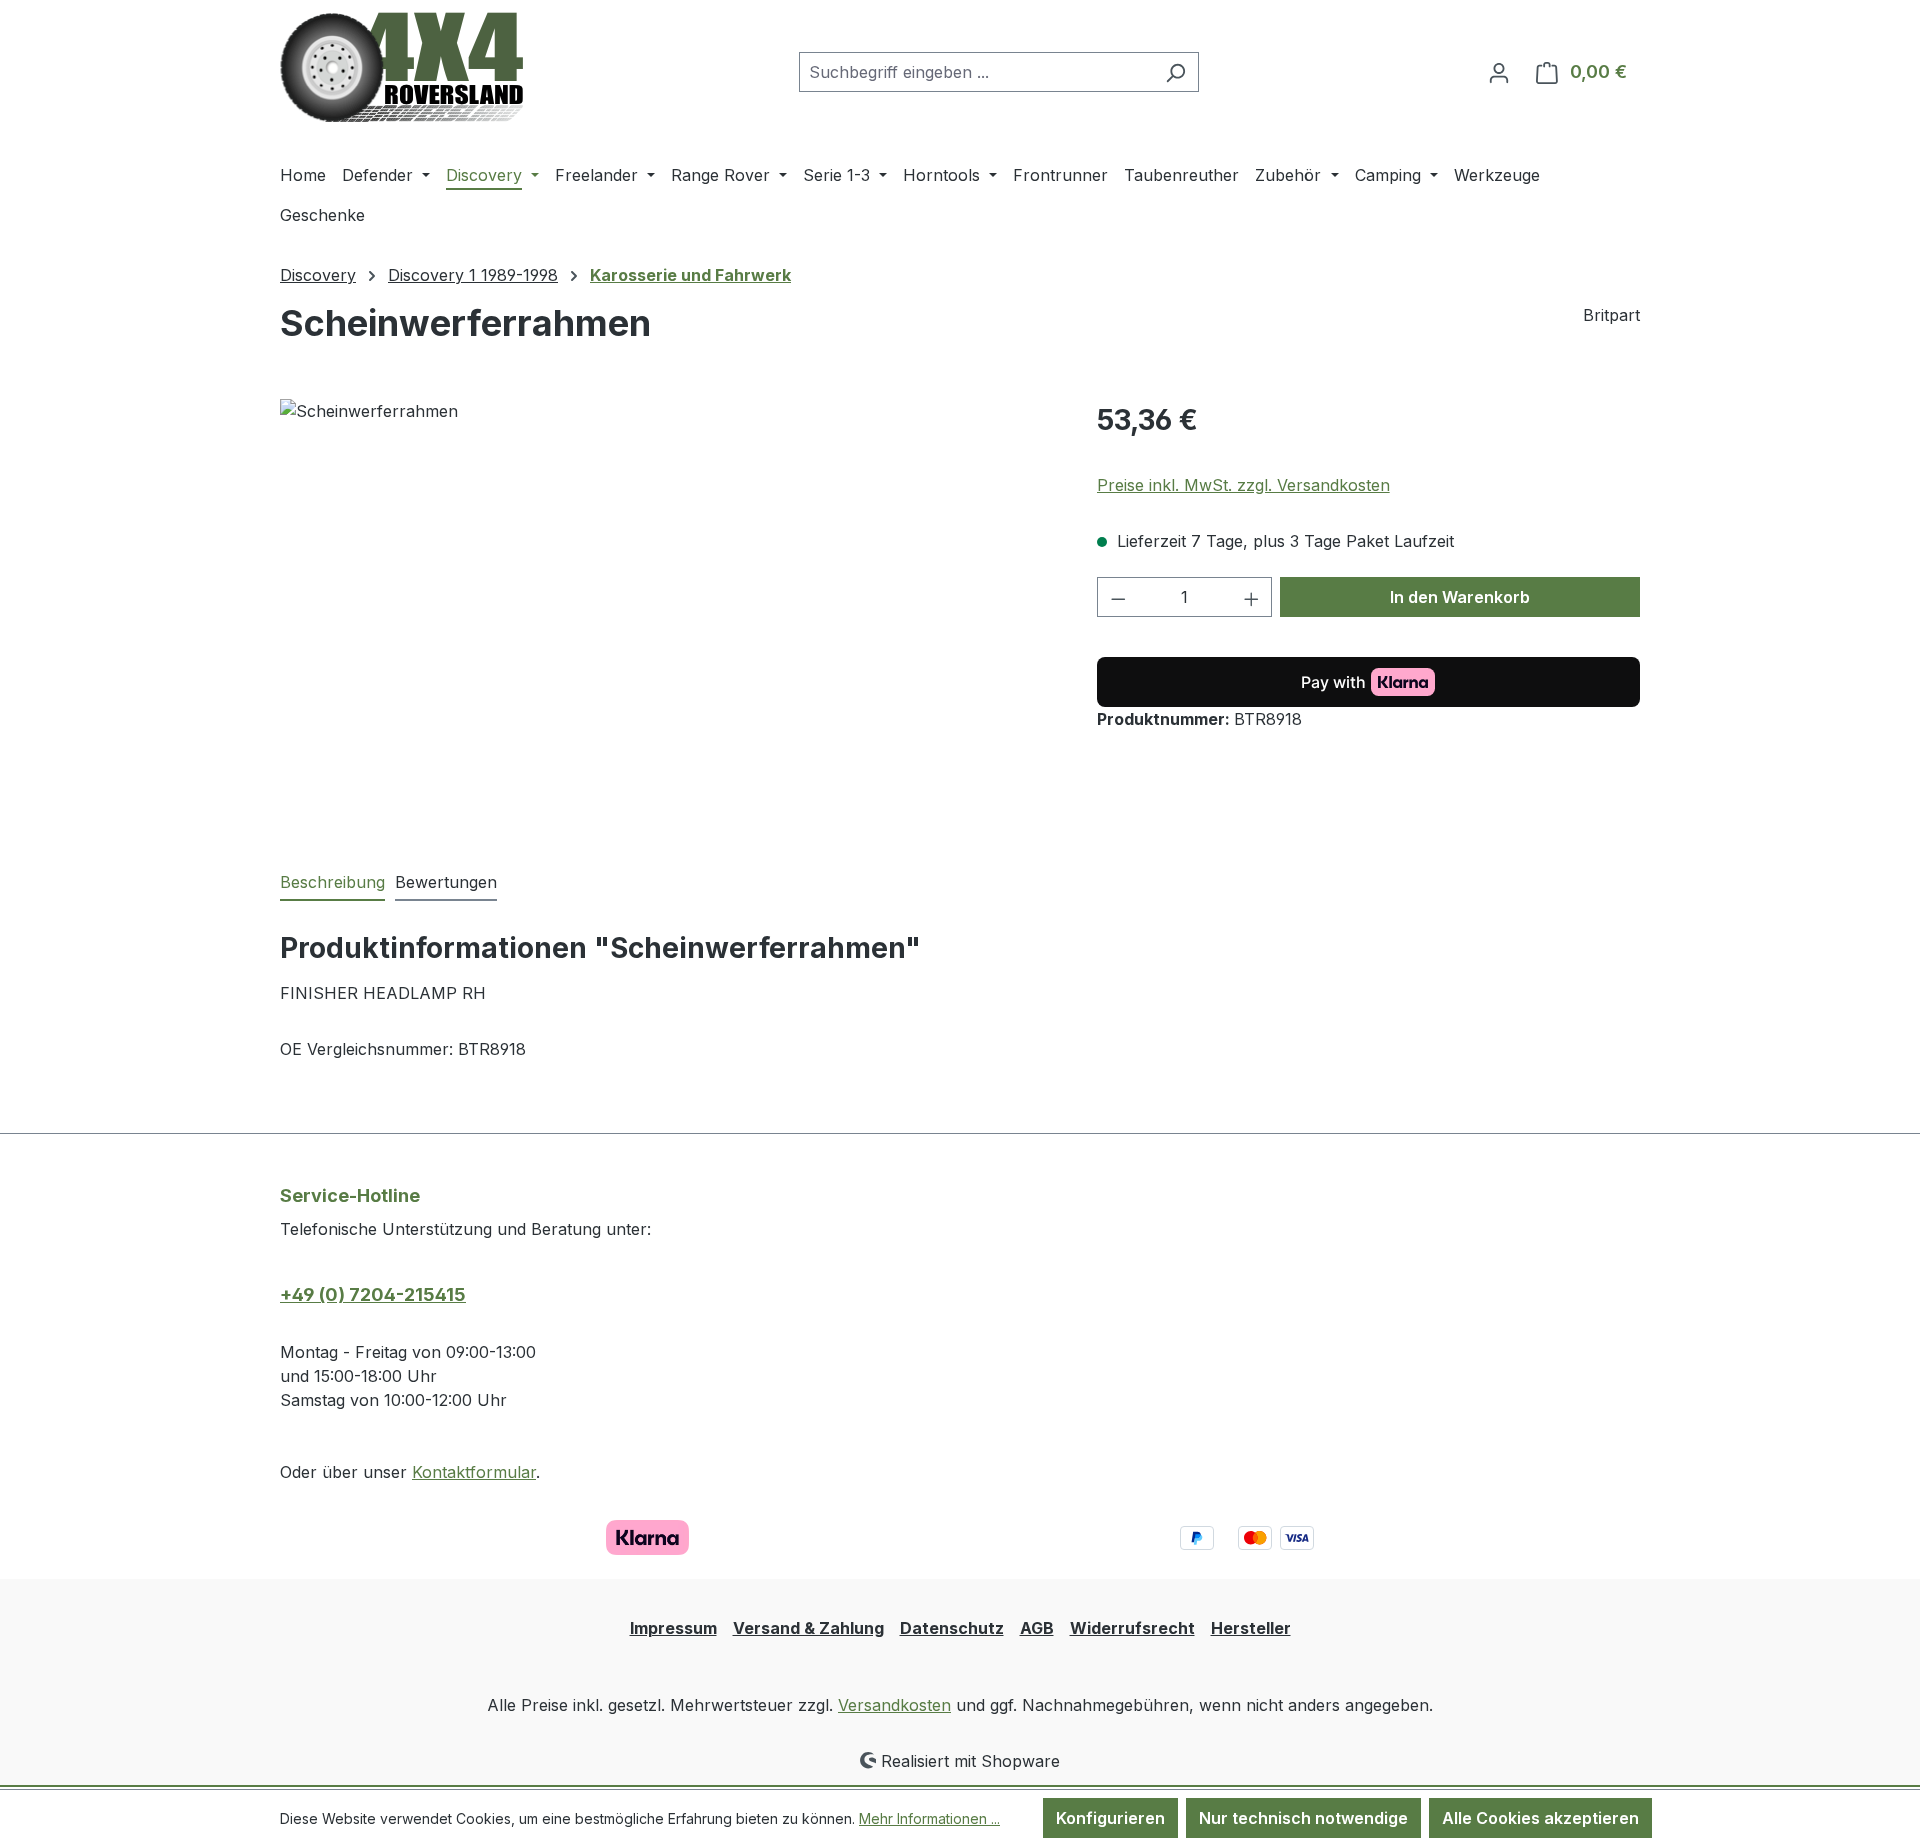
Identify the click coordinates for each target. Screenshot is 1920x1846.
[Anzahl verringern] (1118, 597)
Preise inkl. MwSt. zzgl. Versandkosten (1243, 485)
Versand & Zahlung (808, 1628)
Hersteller (1251, 1628)
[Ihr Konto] (1499, 72)
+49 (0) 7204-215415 (373, 1294)
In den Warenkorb (1460, 597)
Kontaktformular (474, 1472)
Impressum (673, 1628)
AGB (1037, 1628)
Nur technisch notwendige (1303, 1818)
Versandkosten (894, 1705)
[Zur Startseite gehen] (401, 67)
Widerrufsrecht (1132, 1628)
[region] (668, 614)
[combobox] (976, 72)
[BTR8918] (668, 614)
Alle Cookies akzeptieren (1540, 1818)
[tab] (332, 883)
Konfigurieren (1110, 1818)
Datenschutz (952, 1628)
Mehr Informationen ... (929, 1818)
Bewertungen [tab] (446, 882)
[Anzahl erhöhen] (1252, 597)
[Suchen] (1175, 72)
